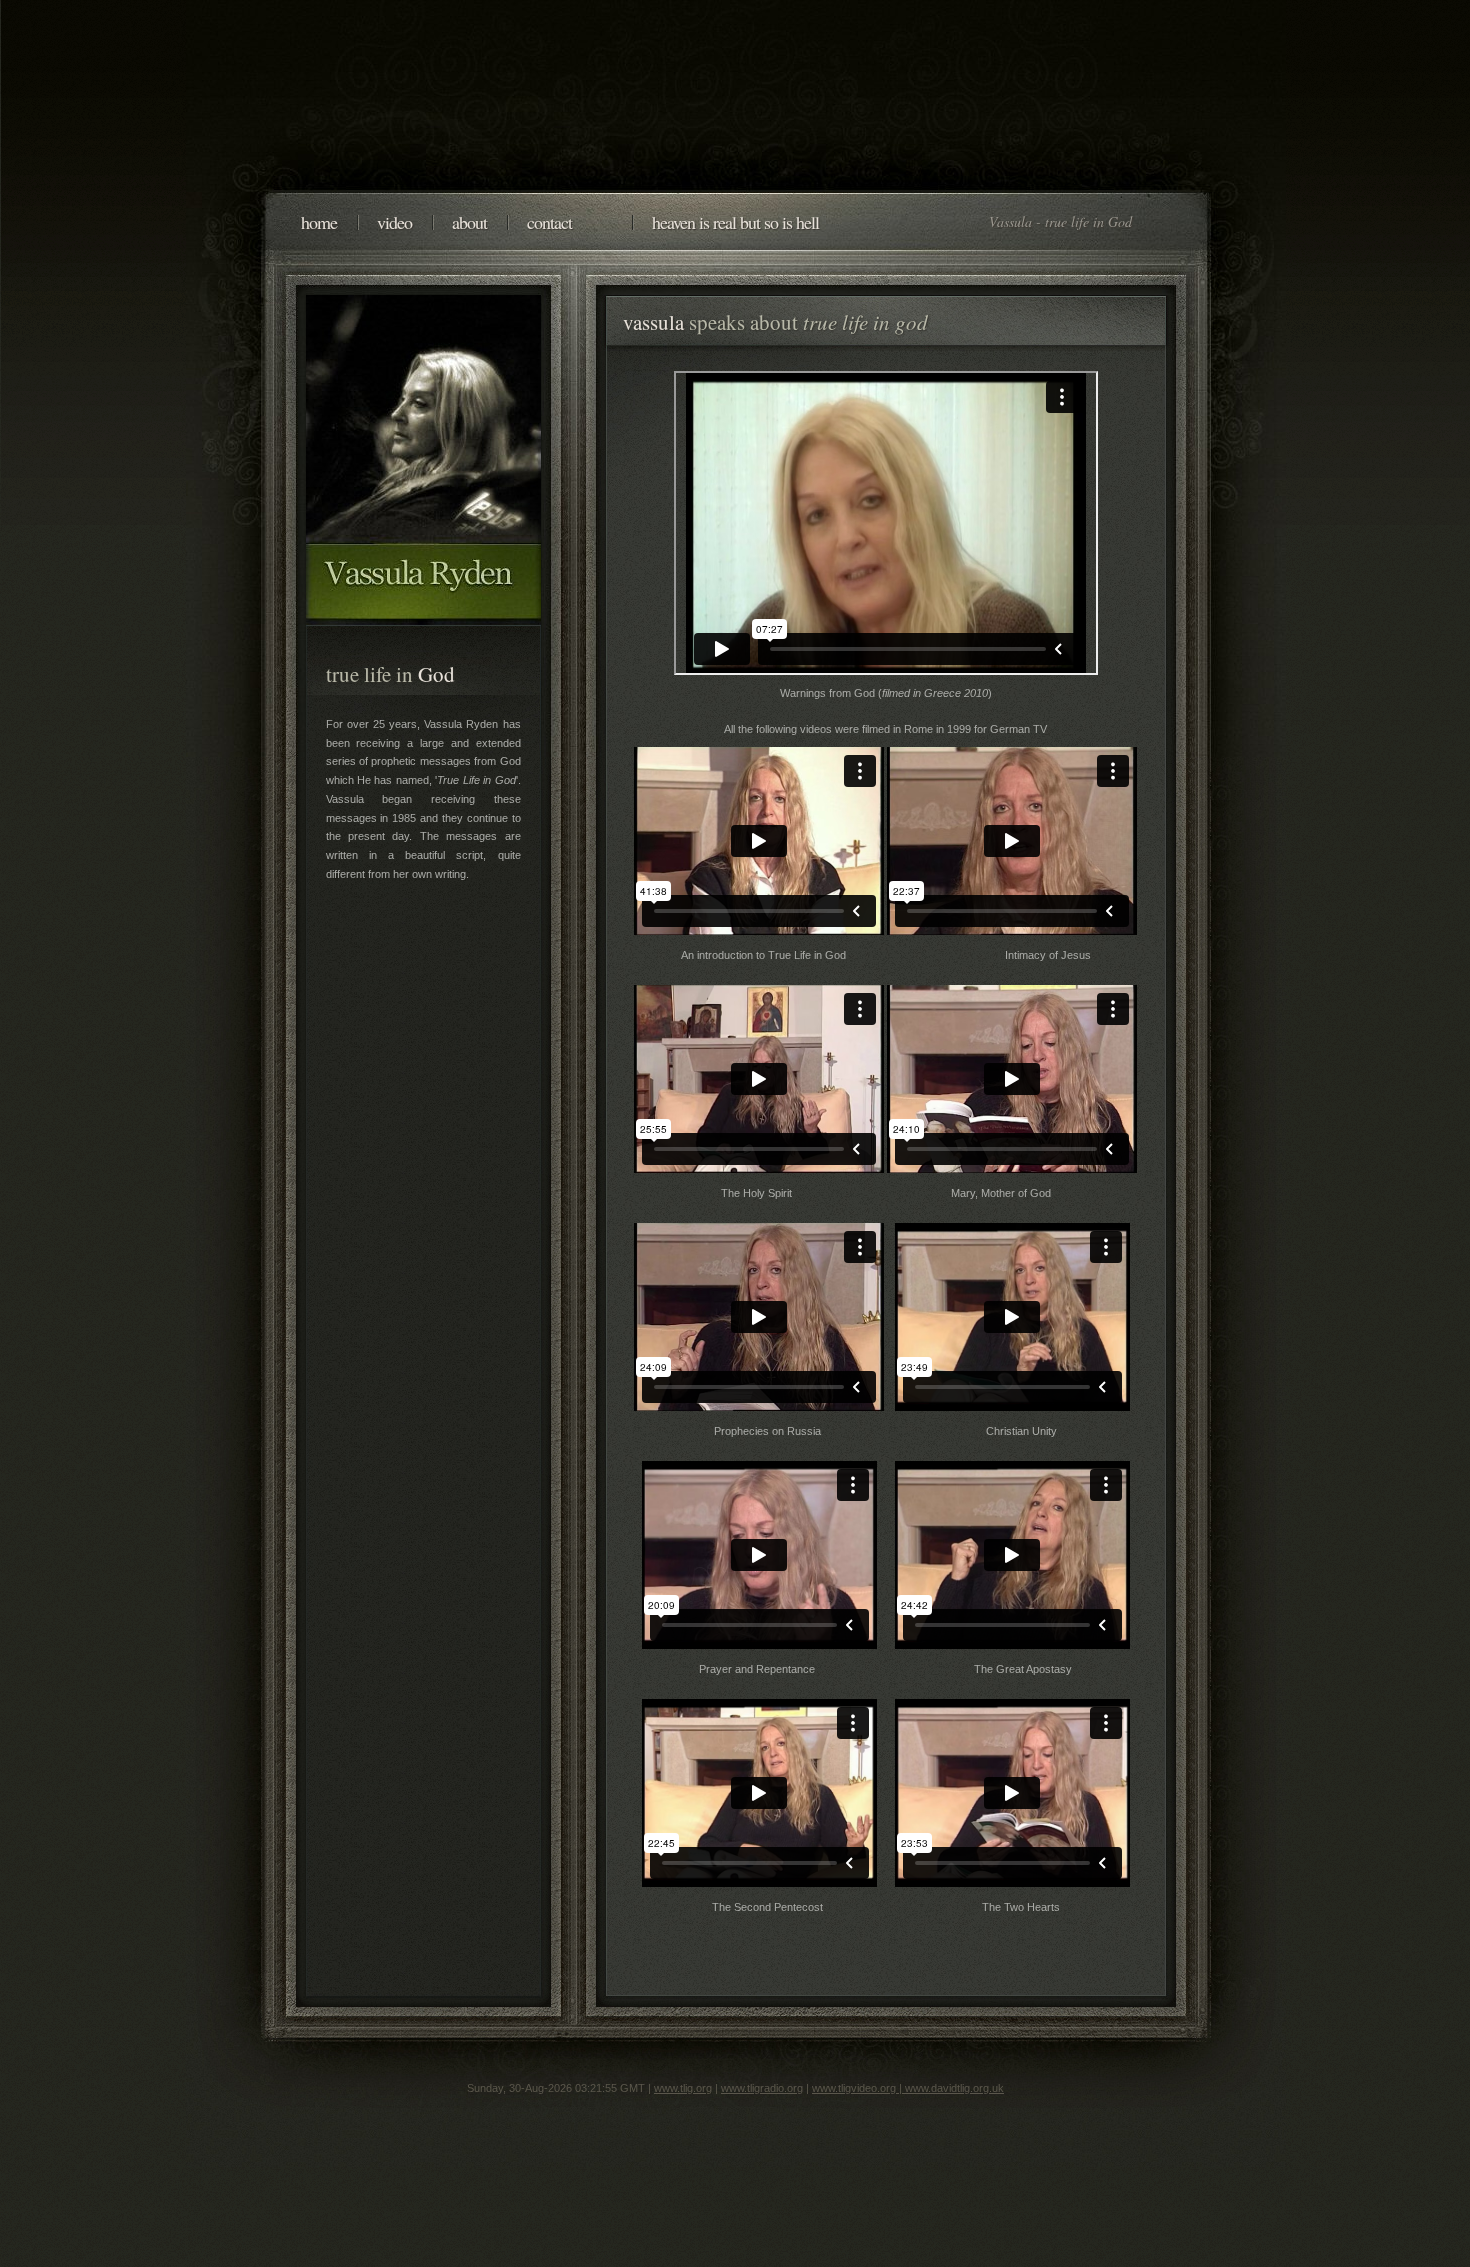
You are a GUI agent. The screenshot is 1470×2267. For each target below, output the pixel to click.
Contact (549, 222)
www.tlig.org (683, 2088)
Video (394, 222)
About (469, 222)
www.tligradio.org (762, 2088)
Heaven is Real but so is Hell (735, 222)
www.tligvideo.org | (858, 2088)
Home (319, 222)
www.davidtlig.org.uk (954, 2088)
